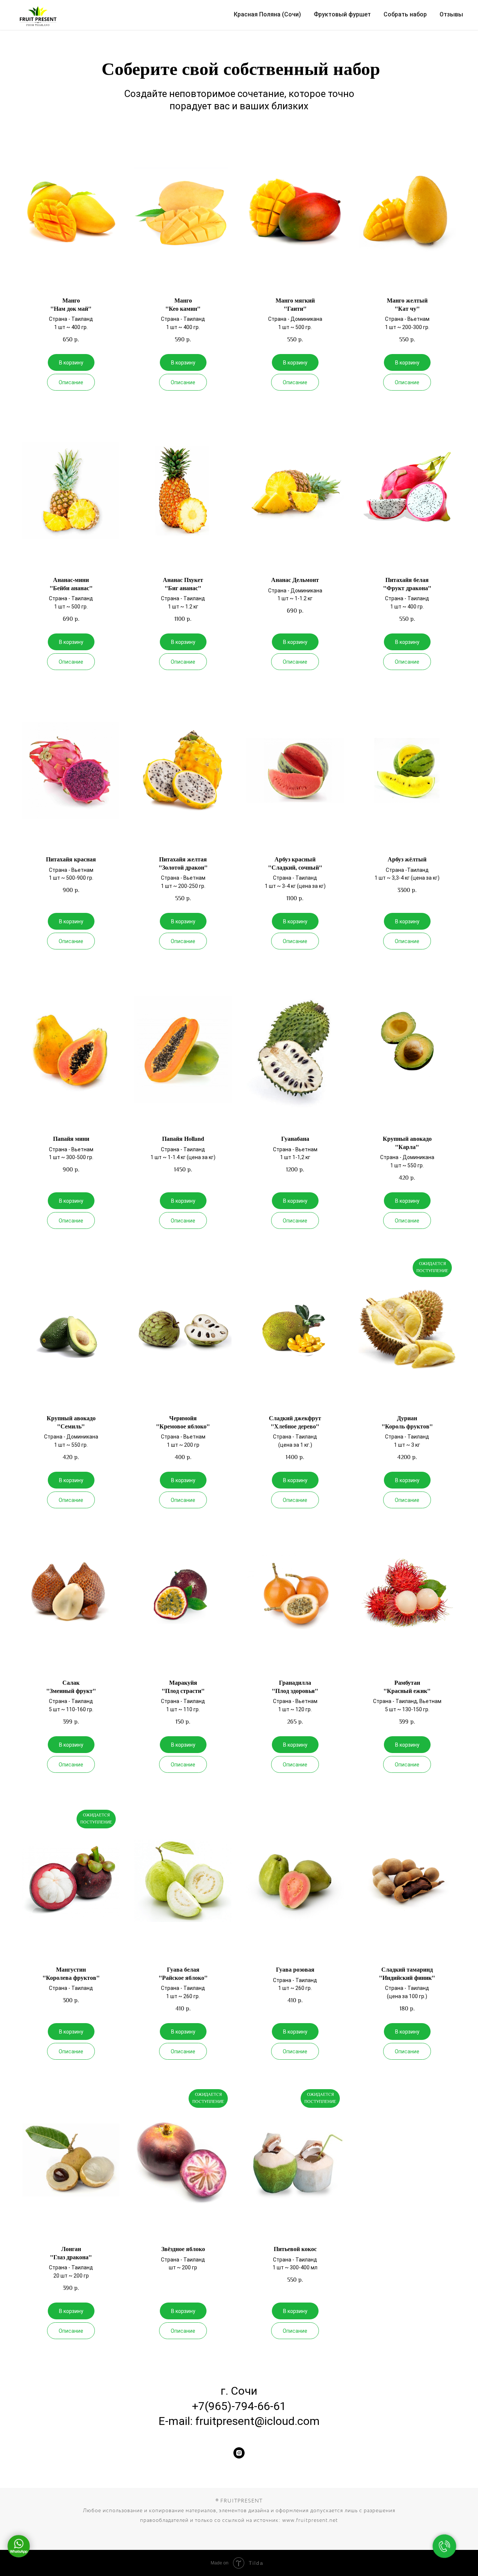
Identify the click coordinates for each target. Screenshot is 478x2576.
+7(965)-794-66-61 (239, 2406)
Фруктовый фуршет (342, 14)
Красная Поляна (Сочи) (267, 14)
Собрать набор (405, 14)
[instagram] (239, 2453)
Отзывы (451, 14)
